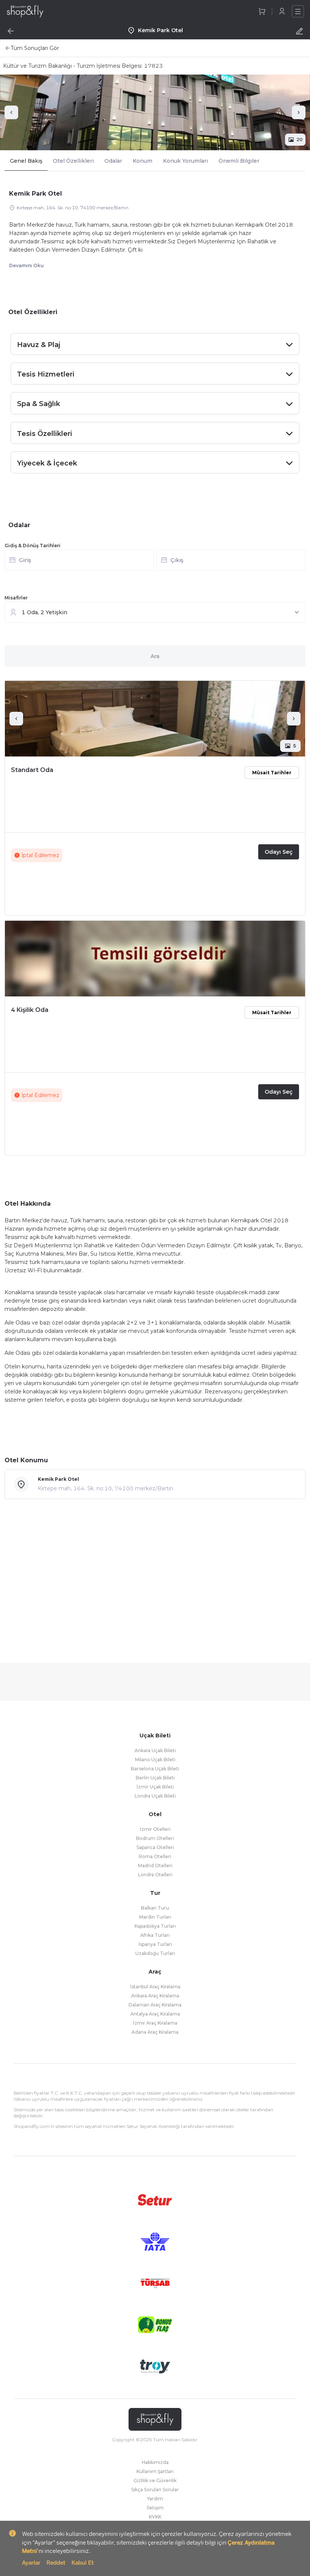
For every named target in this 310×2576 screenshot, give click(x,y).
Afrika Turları (155, 1935)
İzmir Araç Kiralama (155, 2023)
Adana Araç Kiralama (155, 2032)
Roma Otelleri (155, 1856)
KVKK (155, 2517)
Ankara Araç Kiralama (155, 1996)
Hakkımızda (155, 2462)
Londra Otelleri (155, 1875)
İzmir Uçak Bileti (155, 1787)
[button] (155, 562)
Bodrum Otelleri (155, 1838)
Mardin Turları (155, 1917)
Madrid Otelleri (155, 1865)
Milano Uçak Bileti (155, 1760)
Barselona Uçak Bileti (155, 1769)
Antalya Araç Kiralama (155, 2014)
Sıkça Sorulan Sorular (155, 2490)
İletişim (155, 2508)
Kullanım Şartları (155, 2471)
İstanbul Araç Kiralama (155, 1987)
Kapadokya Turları (155, 1926)
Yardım (155, 2499)
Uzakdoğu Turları (155, 1953)
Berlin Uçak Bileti (155, 1778)
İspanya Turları (155, 1944)
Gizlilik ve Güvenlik (155, 2480)
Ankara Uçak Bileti (155, 1750)
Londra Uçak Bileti (155, 1796)
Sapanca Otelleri (155, 1847)
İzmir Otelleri (155, 1829)
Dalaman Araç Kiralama (155, 2005)
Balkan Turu (155, 1908)
